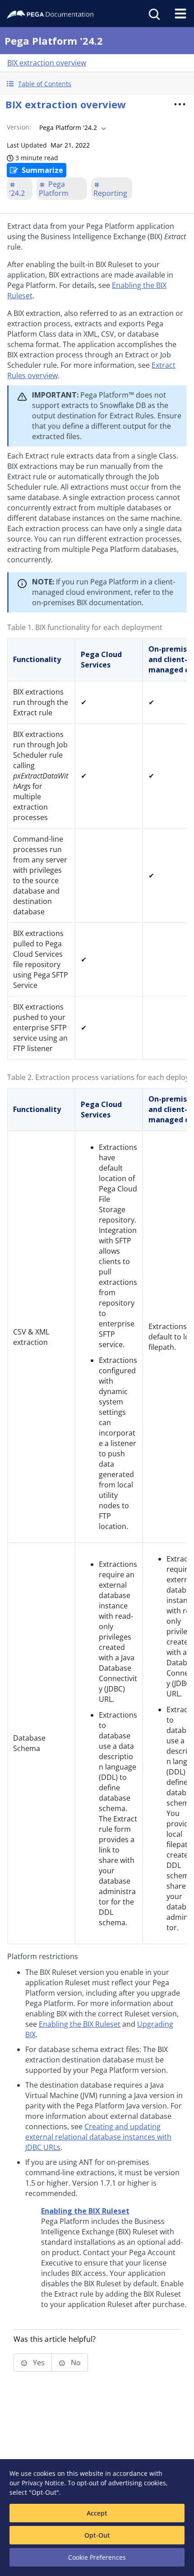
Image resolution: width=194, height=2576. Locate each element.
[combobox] (72, 128)
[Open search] (153, 14)
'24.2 (17, 193)
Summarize (42, 170)
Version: (19, 127)
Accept (97, 2513)
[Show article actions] (180, 104)
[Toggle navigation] (180, 14)
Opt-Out (97, 2535)
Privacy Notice (43, 2483)
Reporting (110, 193)
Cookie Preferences (97, 2557)
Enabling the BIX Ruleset (80, 2024)
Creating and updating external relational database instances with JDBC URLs (98, 2137)
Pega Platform (54, 189)
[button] (97, 84)
